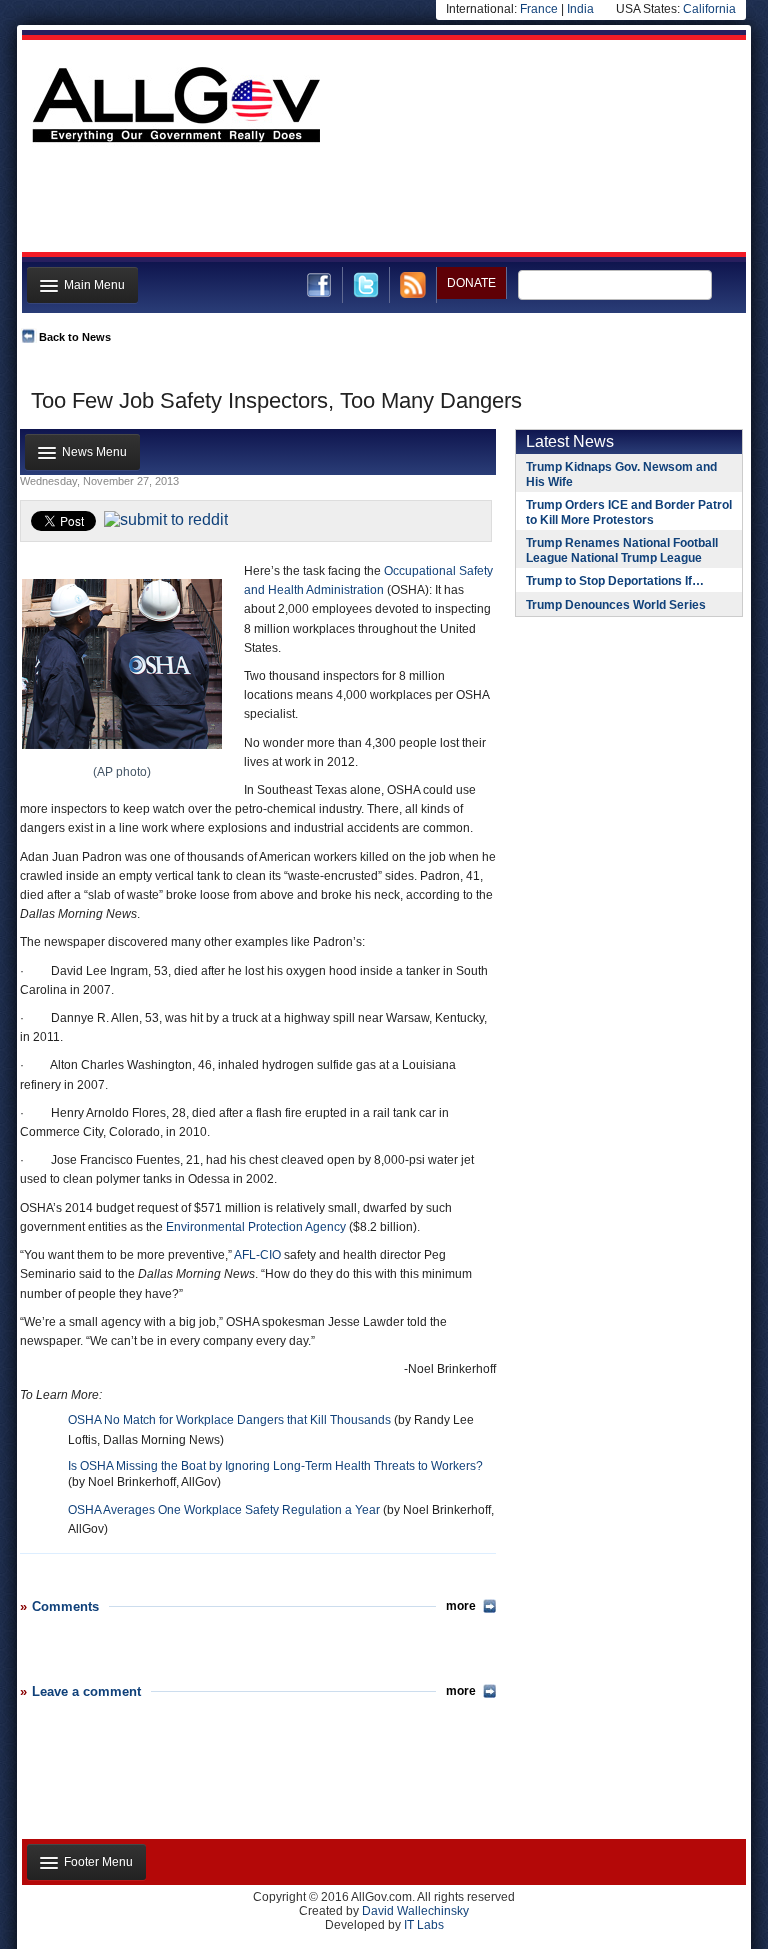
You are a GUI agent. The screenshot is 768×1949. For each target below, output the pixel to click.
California (709, 9)
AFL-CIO (257, 1255)
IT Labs (424, 1925)
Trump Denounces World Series (616, 605)
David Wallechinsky (415, 1911)
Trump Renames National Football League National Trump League (622, 550)
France (539, 9)
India (580, 9)
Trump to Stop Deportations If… (615, 581)
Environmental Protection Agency (256, 1227)
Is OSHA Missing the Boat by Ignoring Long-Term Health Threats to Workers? (275, 1466)
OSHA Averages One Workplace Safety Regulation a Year (224, 1510)
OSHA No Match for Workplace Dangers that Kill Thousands (229, 1420)
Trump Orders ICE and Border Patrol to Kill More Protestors (629, 512)
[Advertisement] (382, 203)
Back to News (75, 337)
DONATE (471, 283)
